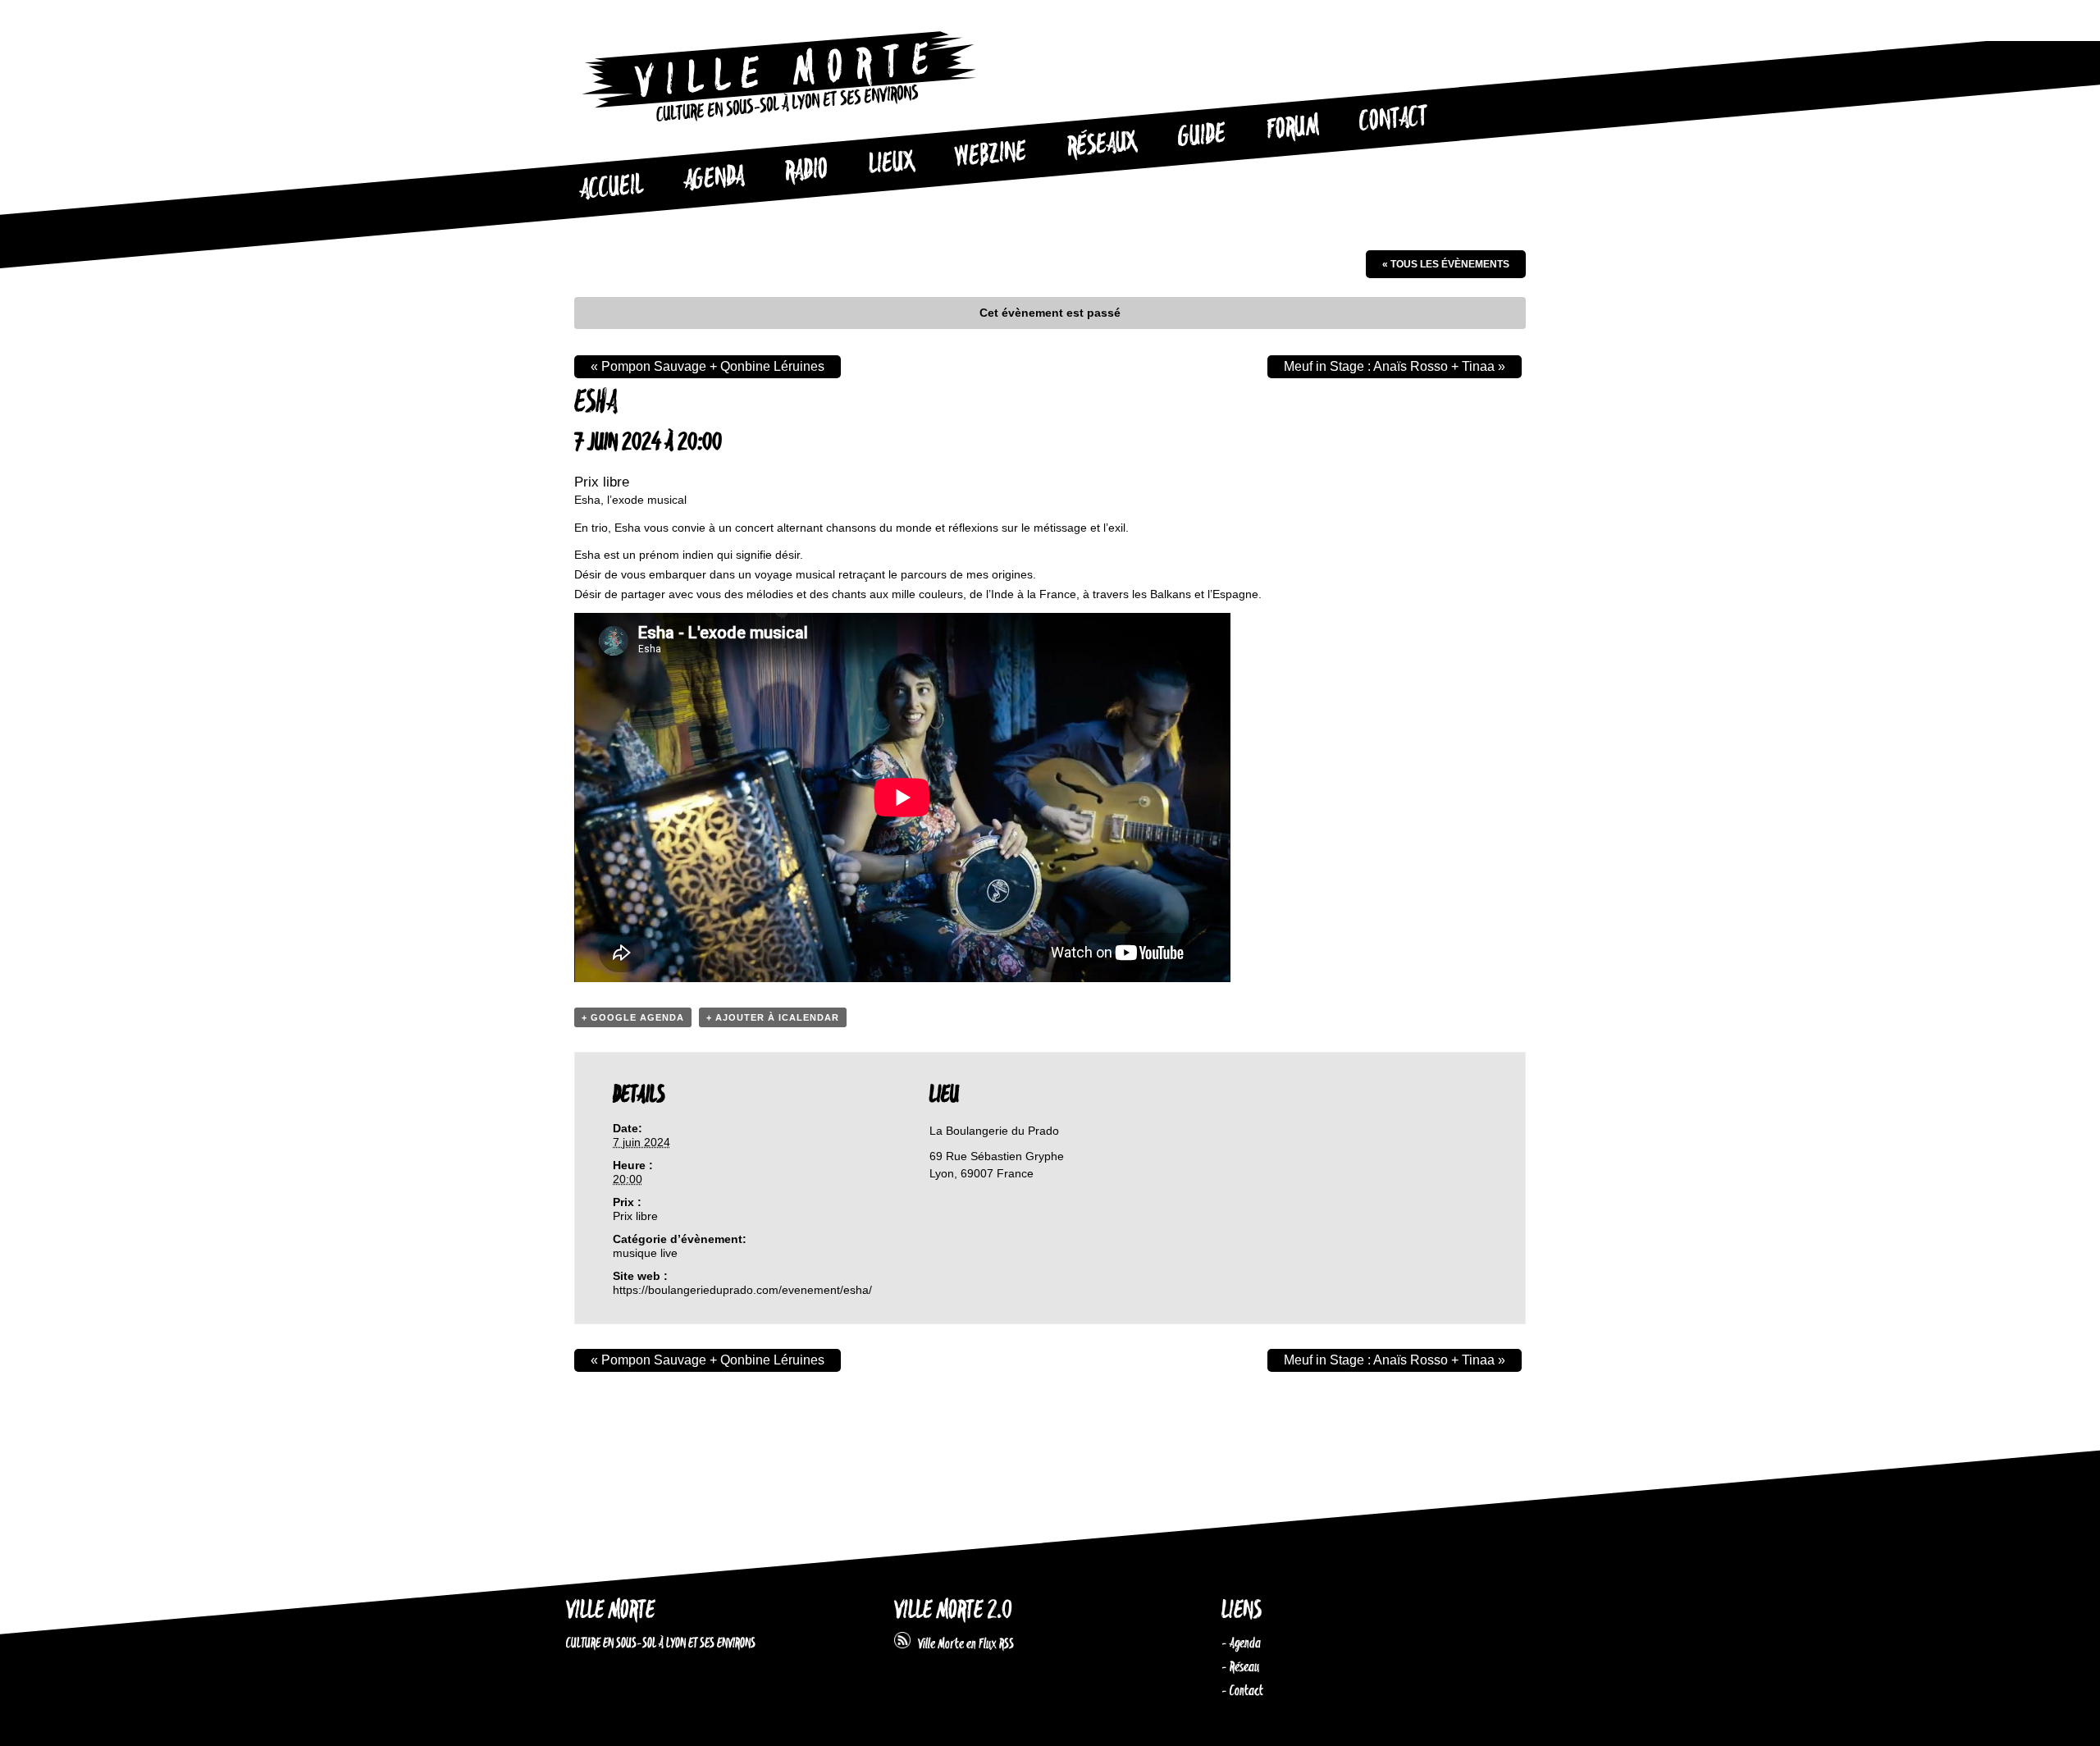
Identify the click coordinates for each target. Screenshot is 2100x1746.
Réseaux (1102, 145)
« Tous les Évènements (1446, 264)
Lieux (892, 164)
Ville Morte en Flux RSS (962, 1644)
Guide (1203, 136)
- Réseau (1240, 1667)
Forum (1293, 128)
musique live (645, 1253)
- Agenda (1241, 1643)
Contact (1394, 120)
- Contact (1242, 1691)
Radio (806, 171)
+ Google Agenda (633, 1017)
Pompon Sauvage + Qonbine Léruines (708, 366)
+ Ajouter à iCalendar (773, 1017)
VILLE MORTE (610, 1611)
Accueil (611, 188)
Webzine (991, 155)
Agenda (714, 179)
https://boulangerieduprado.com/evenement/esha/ (742, 1290)
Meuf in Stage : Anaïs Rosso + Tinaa (1395, 366)
